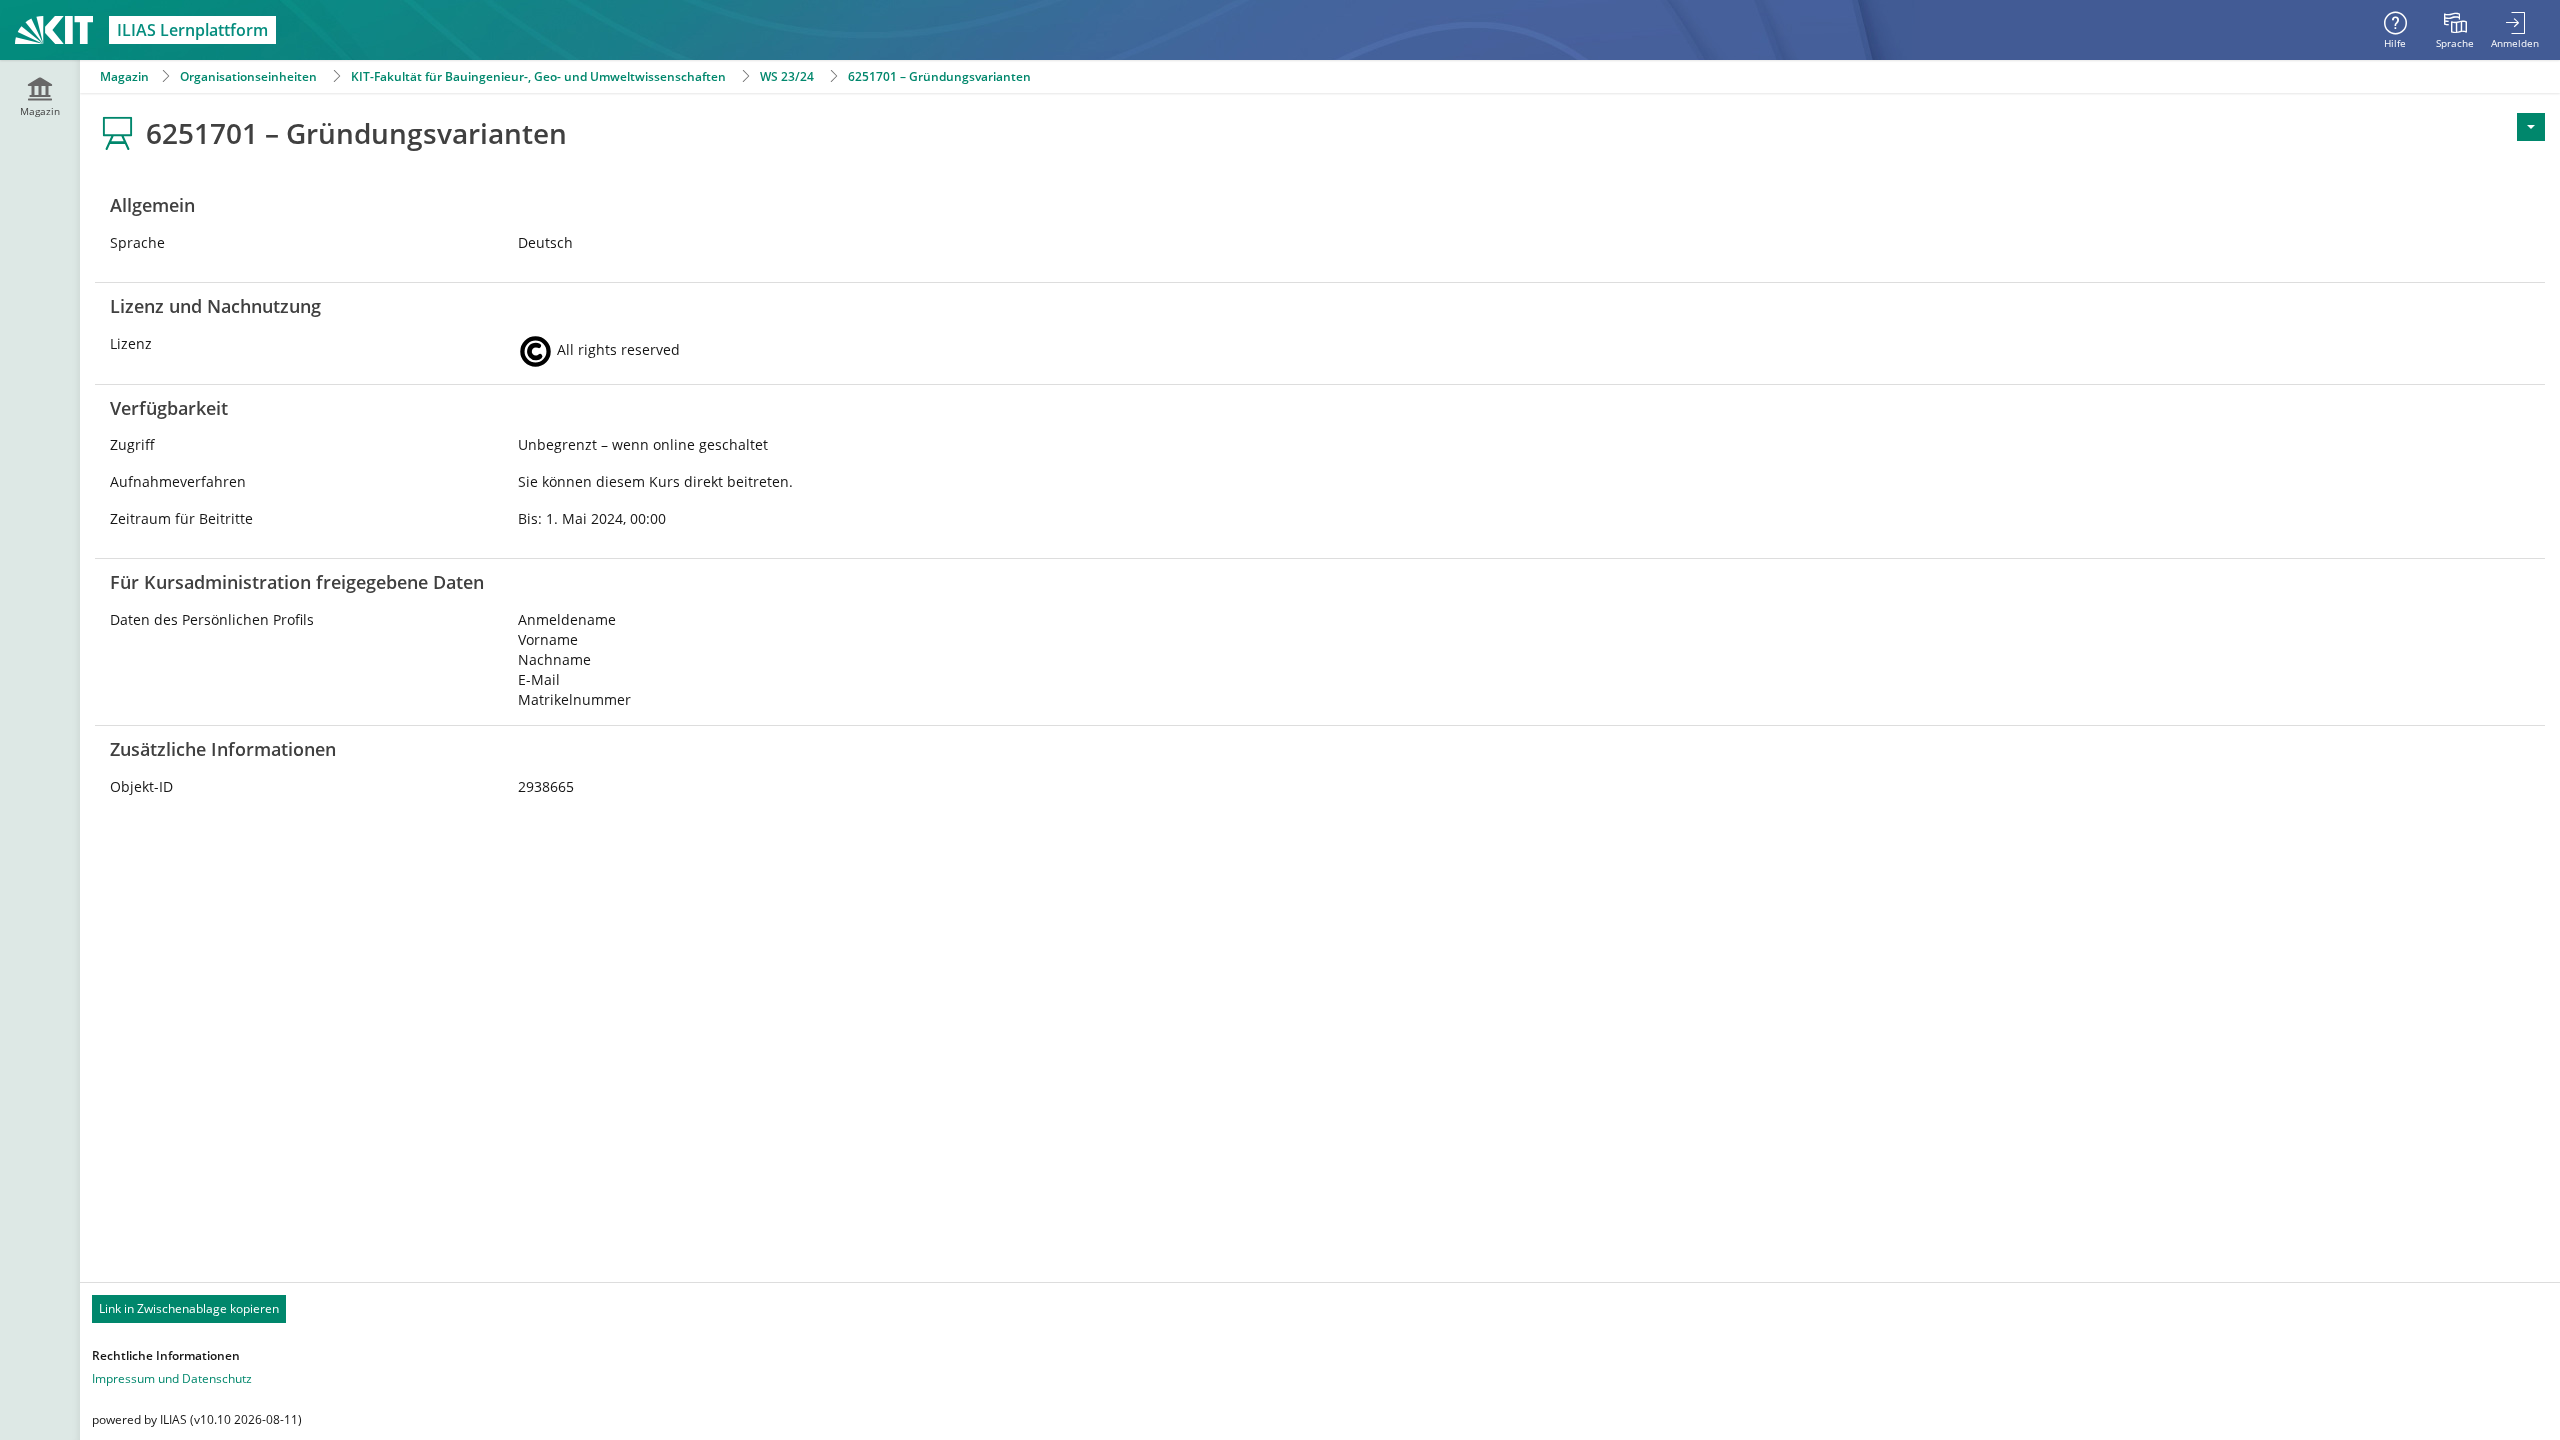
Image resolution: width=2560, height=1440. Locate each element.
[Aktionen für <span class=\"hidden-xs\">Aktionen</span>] (2531, 127)
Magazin (124, 76)
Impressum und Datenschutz (172, 1378)
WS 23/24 (787, 76)
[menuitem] (2455, 30)
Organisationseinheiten (248, 76)
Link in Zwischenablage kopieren (189, 1308)
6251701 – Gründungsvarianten (939, 76)
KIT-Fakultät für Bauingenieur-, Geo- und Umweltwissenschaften (538, 76)
